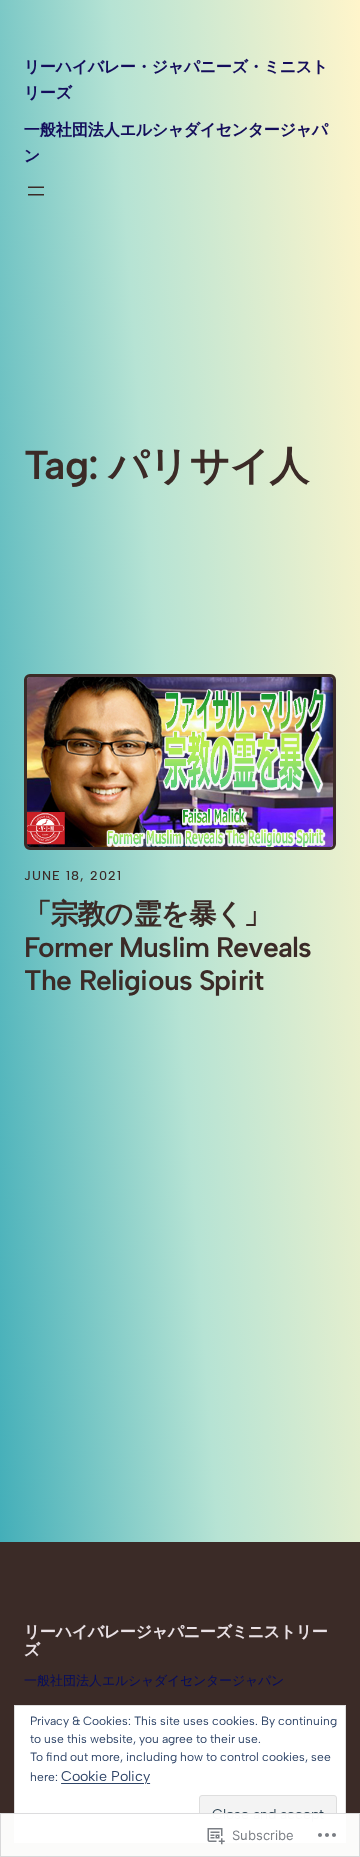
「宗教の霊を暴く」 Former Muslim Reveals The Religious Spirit (167, 947)
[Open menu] (36, 191)
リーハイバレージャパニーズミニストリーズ (176, 1640)
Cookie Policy (105, 1776)
